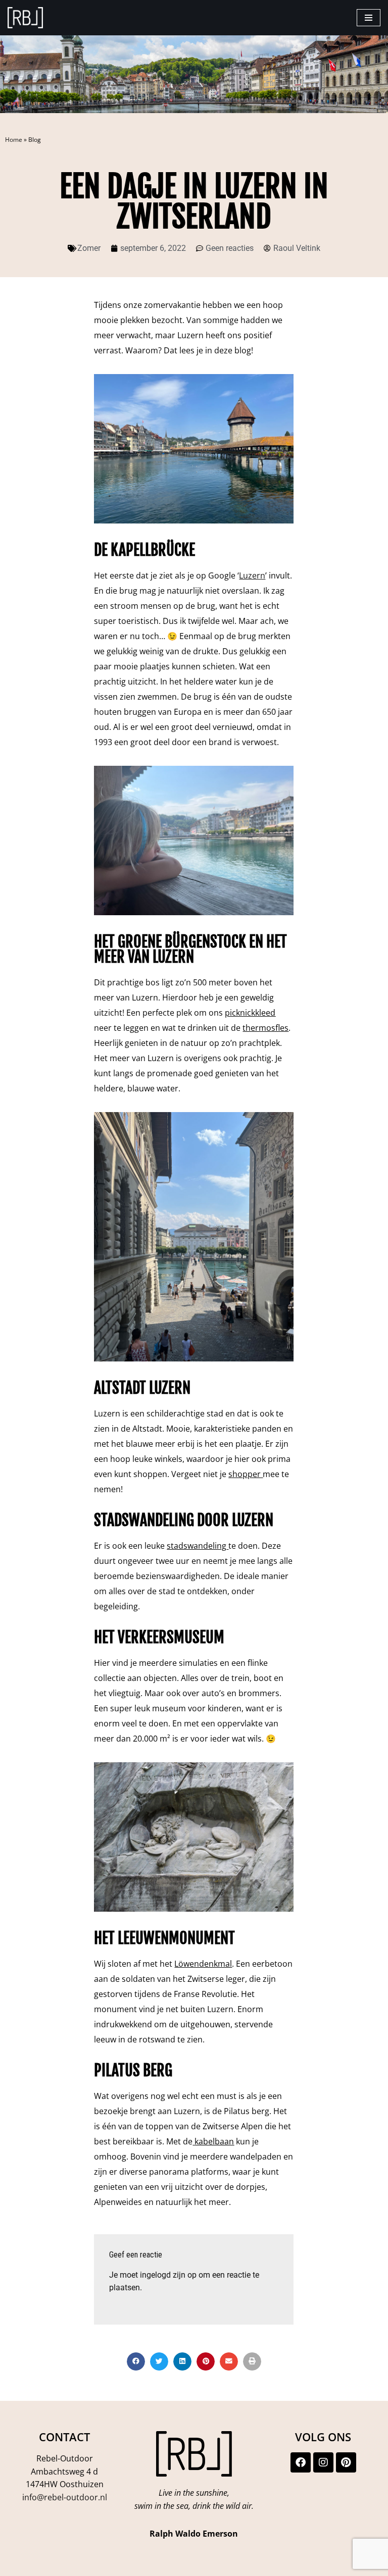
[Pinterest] (346, 2462)
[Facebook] (301, 2462)
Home (14, 140)
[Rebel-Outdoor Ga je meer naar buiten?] (25, 18)
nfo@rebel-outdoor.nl (66, 2497)
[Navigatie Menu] (369, 18)
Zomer (89, 248)
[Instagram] (323, 2462)
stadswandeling (197, 1546)
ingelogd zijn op (168, 2275)
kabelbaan (214, 2141)
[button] (136, 2361)
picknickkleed (250, 1013)
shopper (245, 1474)
